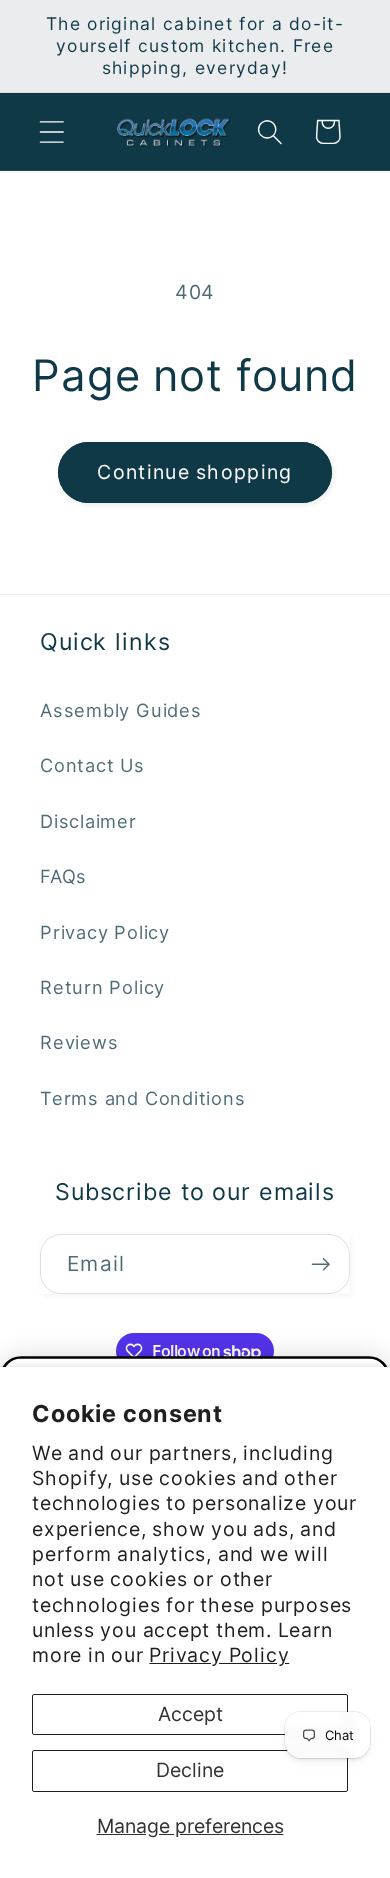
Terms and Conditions (143, 1098)
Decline (190, 1770)
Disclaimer (88, 821)
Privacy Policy (219, 1655)
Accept (190, 1714)
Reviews (79, 1042)
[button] (51, 131)
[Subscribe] (320, 1264)
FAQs (63, 876)
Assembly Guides (121, 710)
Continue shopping (194, 472)
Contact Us (92, 765)
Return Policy (102, 987)
